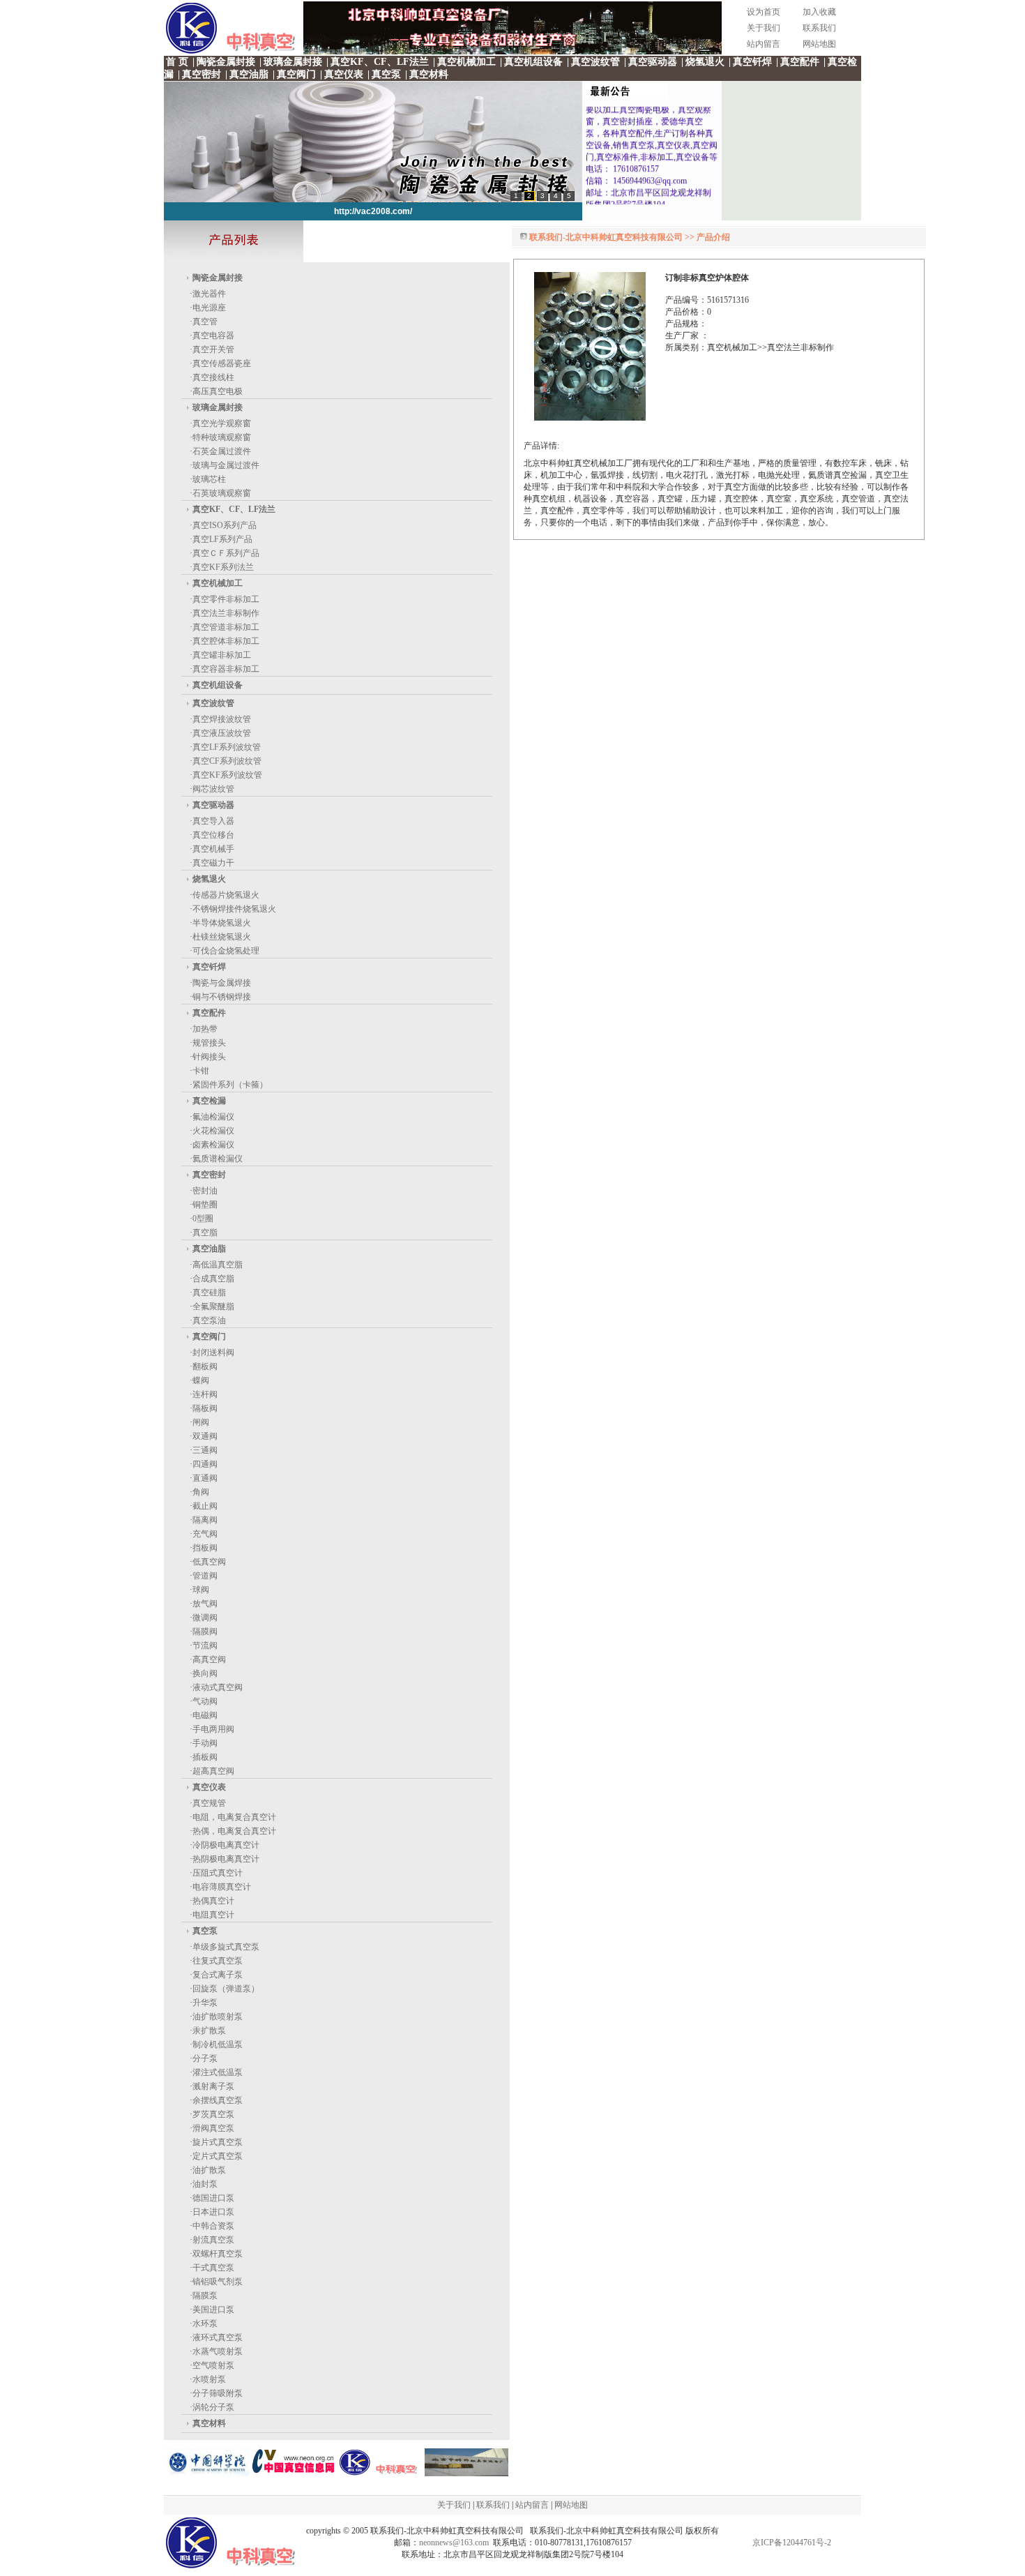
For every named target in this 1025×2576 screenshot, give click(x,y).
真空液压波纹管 (222, 733)
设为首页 (764, 12)
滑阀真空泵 (213, 2128)
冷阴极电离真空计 (226, 1845)
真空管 (205, 322)
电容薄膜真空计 (222, 1887)
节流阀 (205, 1645)
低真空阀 (209, 1562)
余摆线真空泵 (218, 2100)
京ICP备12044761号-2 (792, 2543)
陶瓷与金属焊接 (222, 983)
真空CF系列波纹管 (227, 761)
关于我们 (764, 28)
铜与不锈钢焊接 (222, 997)
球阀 (201, 1590)
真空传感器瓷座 (222, 363)
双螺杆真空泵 (218, 2254)
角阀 (201, 1492)
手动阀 (205, 1743)
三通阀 (205, 1450)
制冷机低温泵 (218, 2044)
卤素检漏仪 (213, 1145)
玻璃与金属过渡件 (226, 465)
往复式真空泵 (218, 1961)
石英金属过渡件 (222, 451)
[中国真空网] (294, 2473)
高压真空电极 (218, 391)
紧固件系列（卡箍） (230, 1085)
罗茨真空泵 (213, 2114)
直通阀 (205, 1478)
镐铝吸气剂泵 (218, 2282)
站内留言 (764, 44)
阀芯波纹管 (213, 789)
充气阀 (205, 1534)
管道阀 (205, 1576)
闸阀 (201, 1422)
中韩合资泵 (213, 2226)
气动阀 (205, 1701)
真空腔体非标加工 (226, 641)
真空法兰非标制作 (226, 613)
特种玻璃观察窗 (222, 437)
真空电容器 (213, 336)
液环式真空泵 (218, 2337)
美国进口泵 (213, 2310)
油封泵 (205, 2184)
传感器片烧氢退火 (226, 895)
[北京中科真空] (512, 52)
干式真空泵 (213, 2268)
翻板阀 (205, 1366)
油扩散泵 (209, 2170)
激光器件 (209, 294)
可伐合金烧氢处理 (226, 951)
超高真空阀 (213, 1771)
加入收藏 (819, 12)
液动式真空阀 (218, 1687)
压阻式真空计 (218, 1873)
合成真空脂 (213, 1279)
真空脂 (205, 1233)
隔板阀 (205, 1408)
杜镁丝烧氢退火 (222, 937)
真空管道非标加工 (226, 627)
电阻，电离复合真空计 (234, 1817)
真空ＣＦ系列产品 (226, 553)
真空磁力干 (213, 863)
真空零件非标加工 (226, 599)
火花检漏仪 (213, 1131)
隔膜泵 (205, 2296)
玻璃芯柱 (209, 479)
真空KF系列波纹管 (227, 775)
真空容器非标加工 (226, 669)
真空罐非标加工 (222, 655)
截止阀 (205, 1506)
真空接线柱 (213, 377)
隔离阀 (205, 1520)
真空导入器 (213, 821)
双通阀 (205, 1436)
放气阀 (205, 1604)
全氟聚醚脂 (213, 1306)
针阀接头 (209, 1057)
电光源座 (209, 308)
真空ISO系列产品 (225, 525)
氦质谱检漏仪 (218, 1159)
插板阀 (205, 1757)
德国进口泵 (213, 2198)
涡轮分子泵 (213, 2407)
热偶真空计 (213, 1901)
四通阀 (205, 1464)
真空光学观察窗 (222, 423)
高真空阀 (209, 1659)
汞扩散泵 (209, 2031)
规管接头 (209, 1043)
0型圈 (203, 1219)
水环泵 (205, 2323)
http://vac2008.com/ (373, 211)
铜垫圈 (205, 1205)
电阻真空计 (213, 1915)
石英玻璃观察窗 (222, 493)
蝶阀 (201, 1380)
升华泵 (205, 2003)
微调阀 (205, 1618)
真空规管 (209, 1803)
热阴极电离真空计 (226, 1859)
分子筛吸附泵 (218, 2393)
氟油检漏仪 (213, 1117)
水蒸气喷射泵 (218, 2351)
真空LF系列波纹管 (227, 747)
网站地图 (819, 44)
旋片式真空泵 (218, 2142)
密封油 (205, 1191)
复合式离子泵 (218, 1975)
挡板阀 (205, 1548)
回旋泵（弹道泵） (226, 1989)
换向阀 (205, 1673)
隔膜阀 (205, 1632)
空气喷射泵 (213, 2365)
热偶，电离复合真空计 (234, 1831)
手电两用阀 (213, 1729)
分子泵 (205, 2058)
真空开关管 (213, 349)
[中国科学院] (207, 2473)
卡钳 (201, 1071)
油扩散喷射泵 (218, 2017)
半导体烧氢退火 (222, 923)
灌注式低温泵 (218, 2072)
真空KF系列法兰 (223, 567)
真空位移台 (213, 835)
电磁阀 (205, 1715)
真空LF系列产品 (222, 539)
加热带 (205, 1029)
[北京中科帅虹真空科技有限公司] (466, 2473)
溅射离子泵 (213, 2086)
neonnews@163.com (454, 2543)
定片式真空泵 (218, 2156)
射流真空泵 (213, 2240)
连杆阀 (205, 1394)
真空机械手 (213, 849)
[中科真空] (380, 2473)
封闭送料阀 (213, 1353)
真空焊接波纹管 (222, 719)
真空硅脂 (209, 1293)
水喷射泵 (209, 2379)
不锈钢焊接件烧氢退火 (234, 909)
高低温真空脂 (218, 1265)
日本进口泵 (213, 2212)
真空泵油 (209, 1320)
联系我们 (819, 28)
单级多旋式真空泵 (226, 1947)
